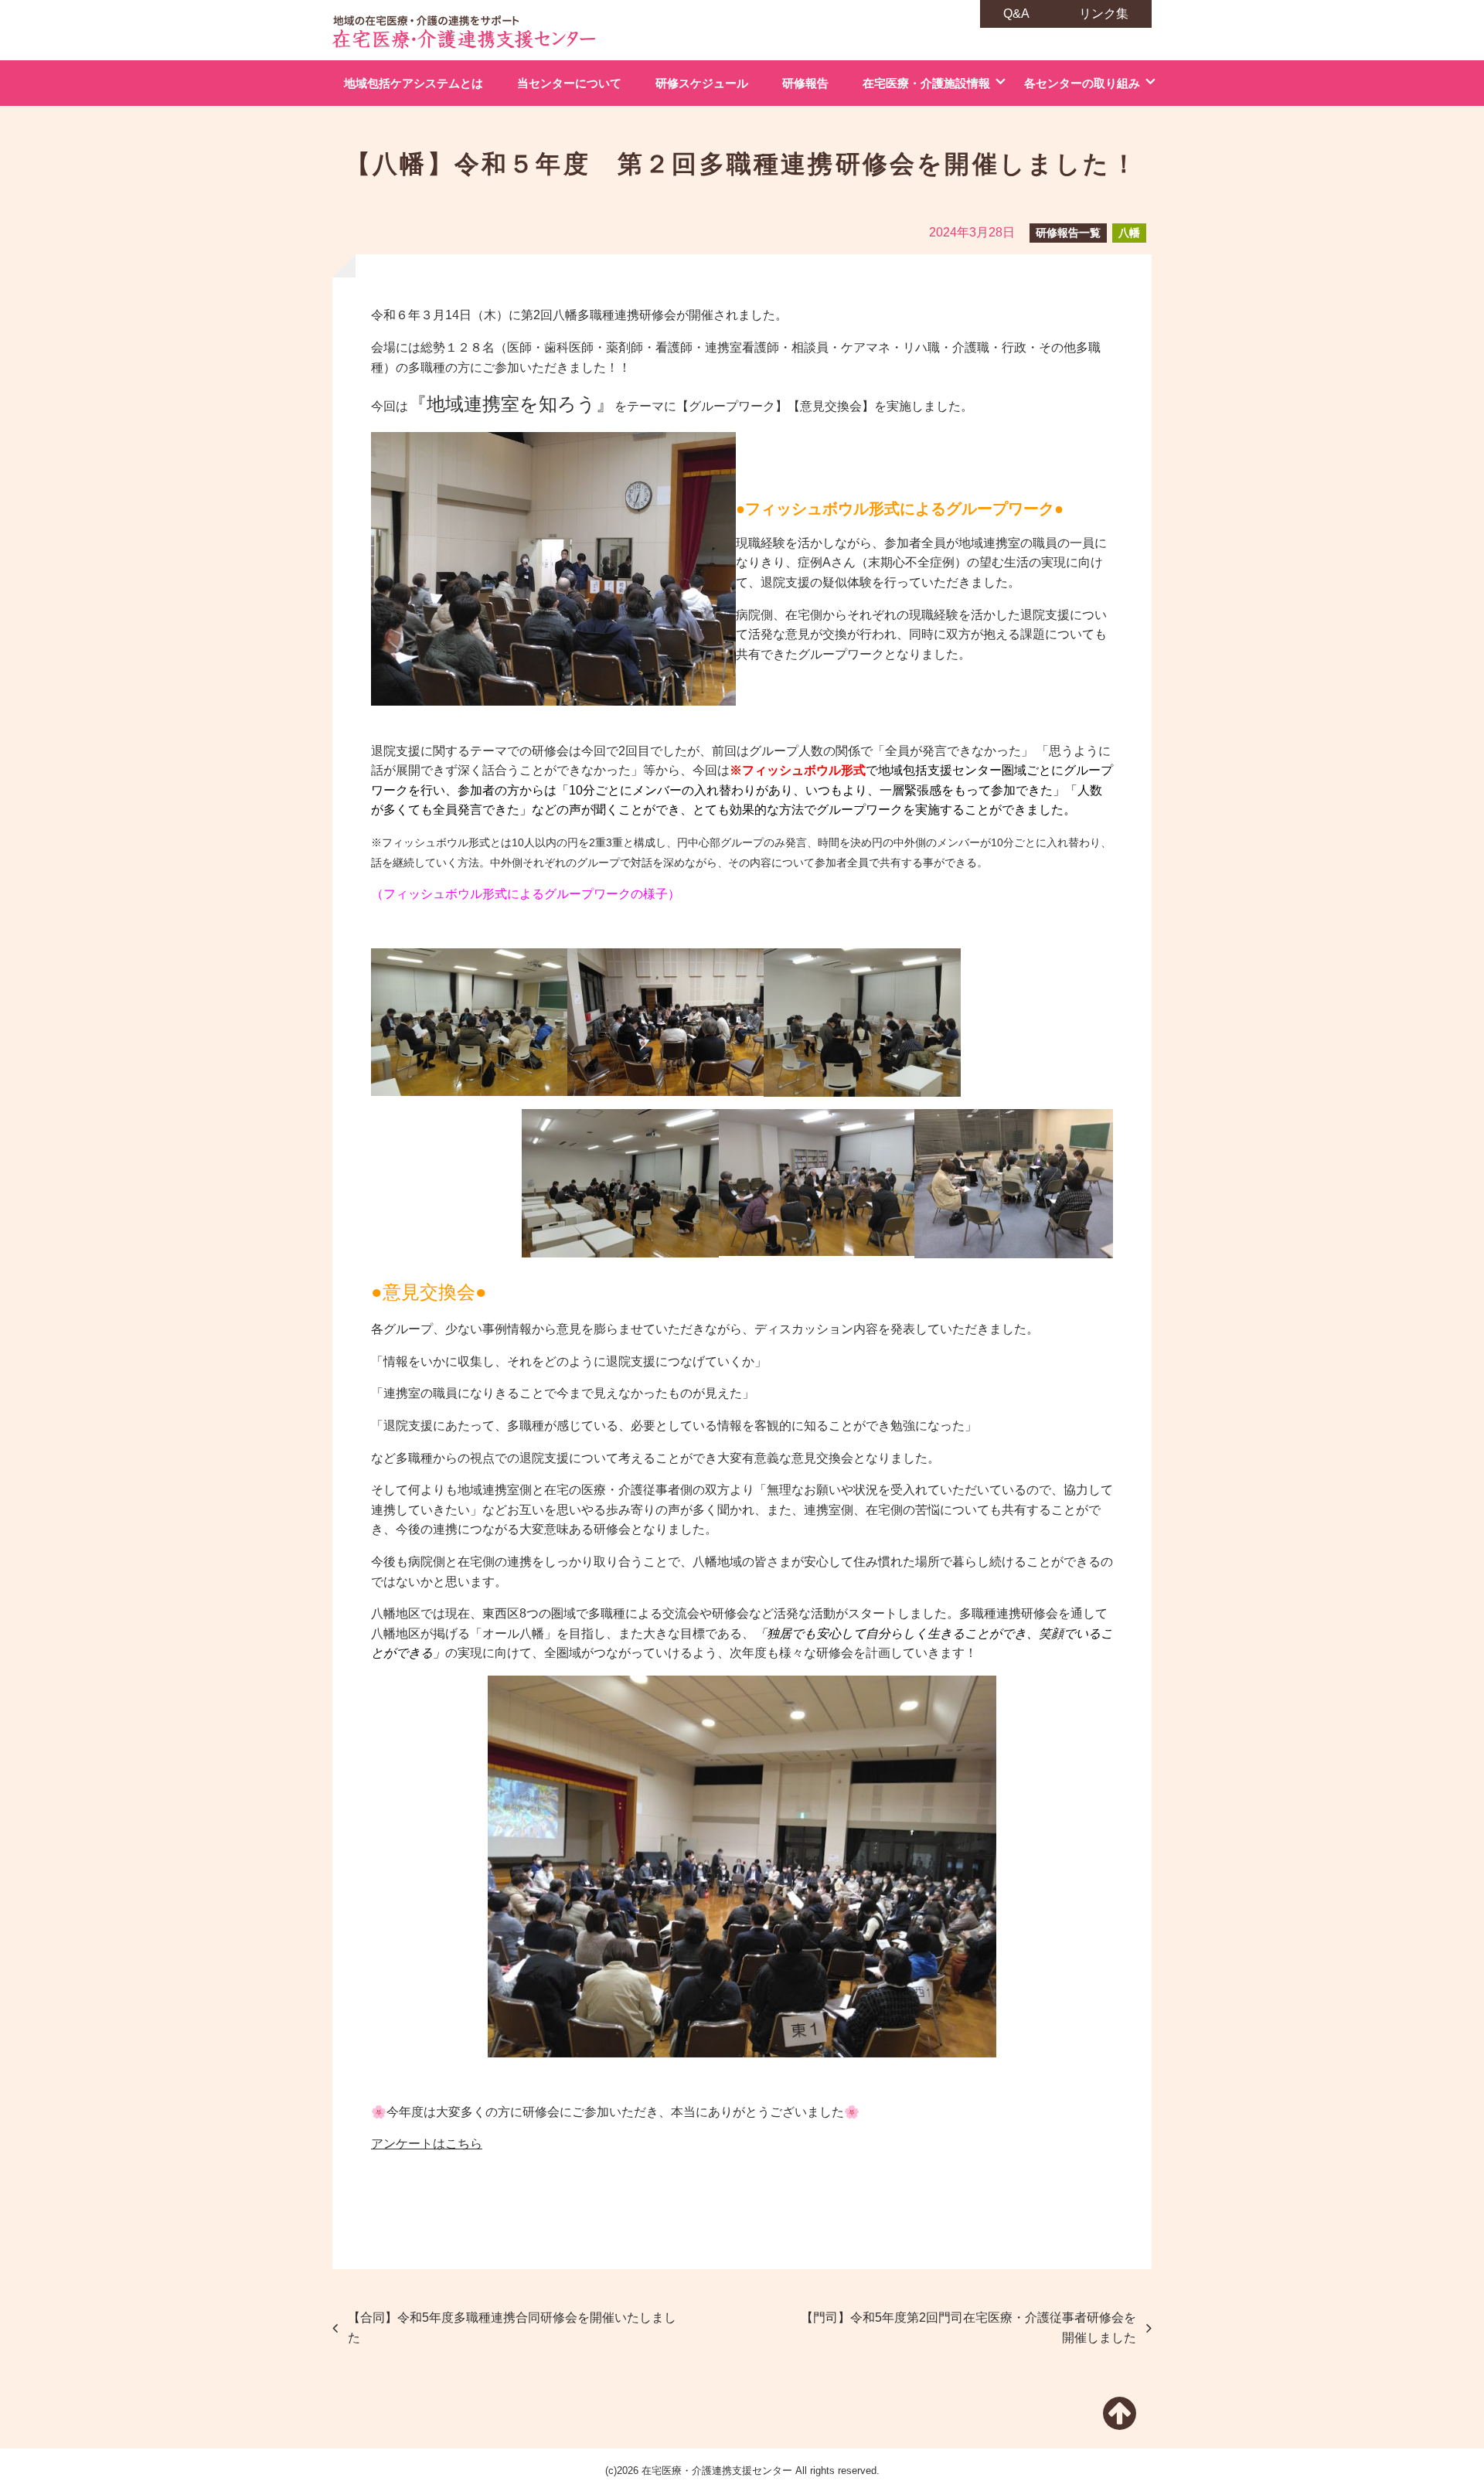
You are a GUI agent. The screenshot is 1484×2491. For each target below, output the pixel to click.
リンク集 (1104, 14)
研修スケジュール (702, 83)
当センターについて (569, 83)
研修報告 (805, 83)
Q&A (1016, 14)
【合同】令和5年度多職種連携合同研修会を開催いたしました (512, 2328)
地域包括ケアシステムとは (414, 83)
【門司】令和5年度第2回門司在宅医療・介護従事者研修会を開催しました (968, 2328)
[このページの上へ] (1120, 2423)
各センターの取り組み (1082, 83)
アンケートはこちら (427, 2144)
